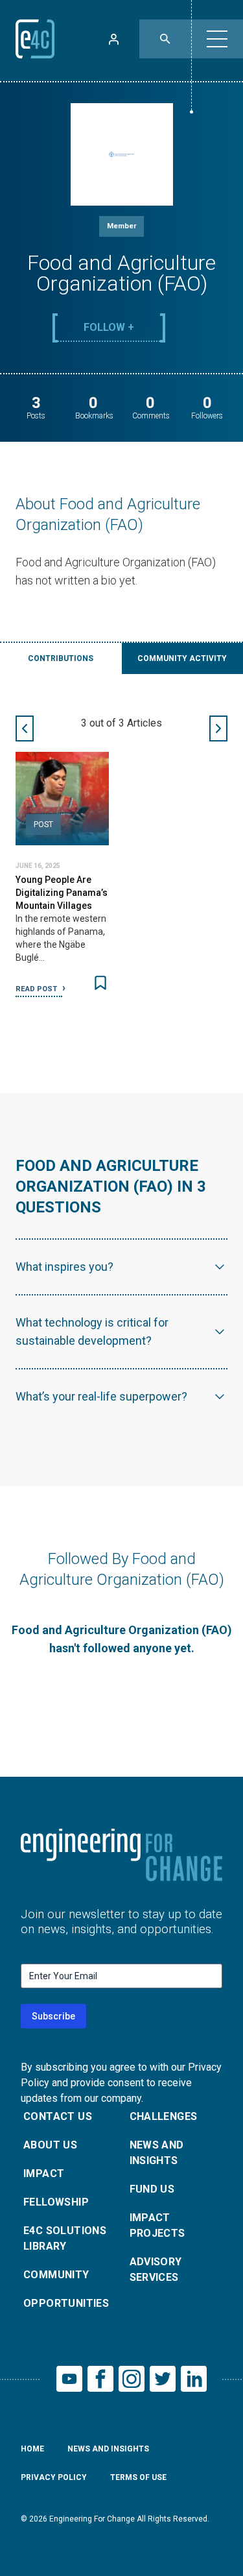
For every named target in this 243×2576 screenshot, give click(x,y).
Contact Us (58, 2116)
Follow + (109, 327)
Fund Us (152, 2189)
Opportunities (66, 2303)
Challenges (164, 2116)
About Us (50, 2145)
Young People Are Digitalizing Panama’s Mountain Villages (62, 893)
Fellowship (56, 2202)
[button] (217, 39)
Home (32, 2449)
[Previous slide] (25, 728)
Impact (44, 2173)
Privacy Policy (54, 2477)
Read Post (37, 989)
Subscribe (53, 2016)
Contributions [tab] (61, 658)
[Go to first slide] (218, 728)
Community (56, 2275)
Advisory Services (156, 2269)
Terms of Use (138, 2477)
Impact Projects (157, 2225)
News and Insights (157, 2153)
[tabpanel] (121, 863)
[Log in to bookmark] (100, 983)
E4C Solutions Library (65, 2238)
